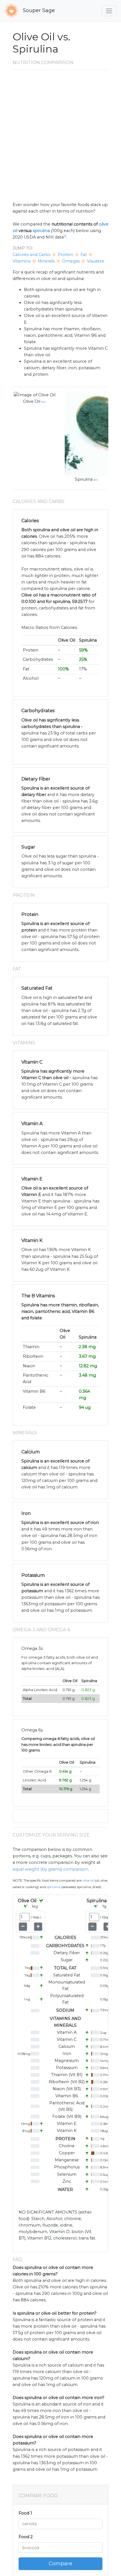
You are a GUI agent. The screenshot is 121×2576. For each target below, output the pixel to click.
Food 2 (26, 2537)
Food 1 (25, 2513)
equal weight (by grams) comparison (51, 1869)
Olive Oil (32, 401)
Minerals (46, 261)
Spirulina (84, 479)
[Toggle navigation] (109, 11)
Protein (65, 255)
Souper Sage (38, 10)
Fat (84, 255)
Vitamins (22, 261)
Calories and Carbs (32, 255)
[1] (65, 236)
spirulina (41, 231)
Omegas (71, 261)
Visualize (96, 261)
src (44, 402)
